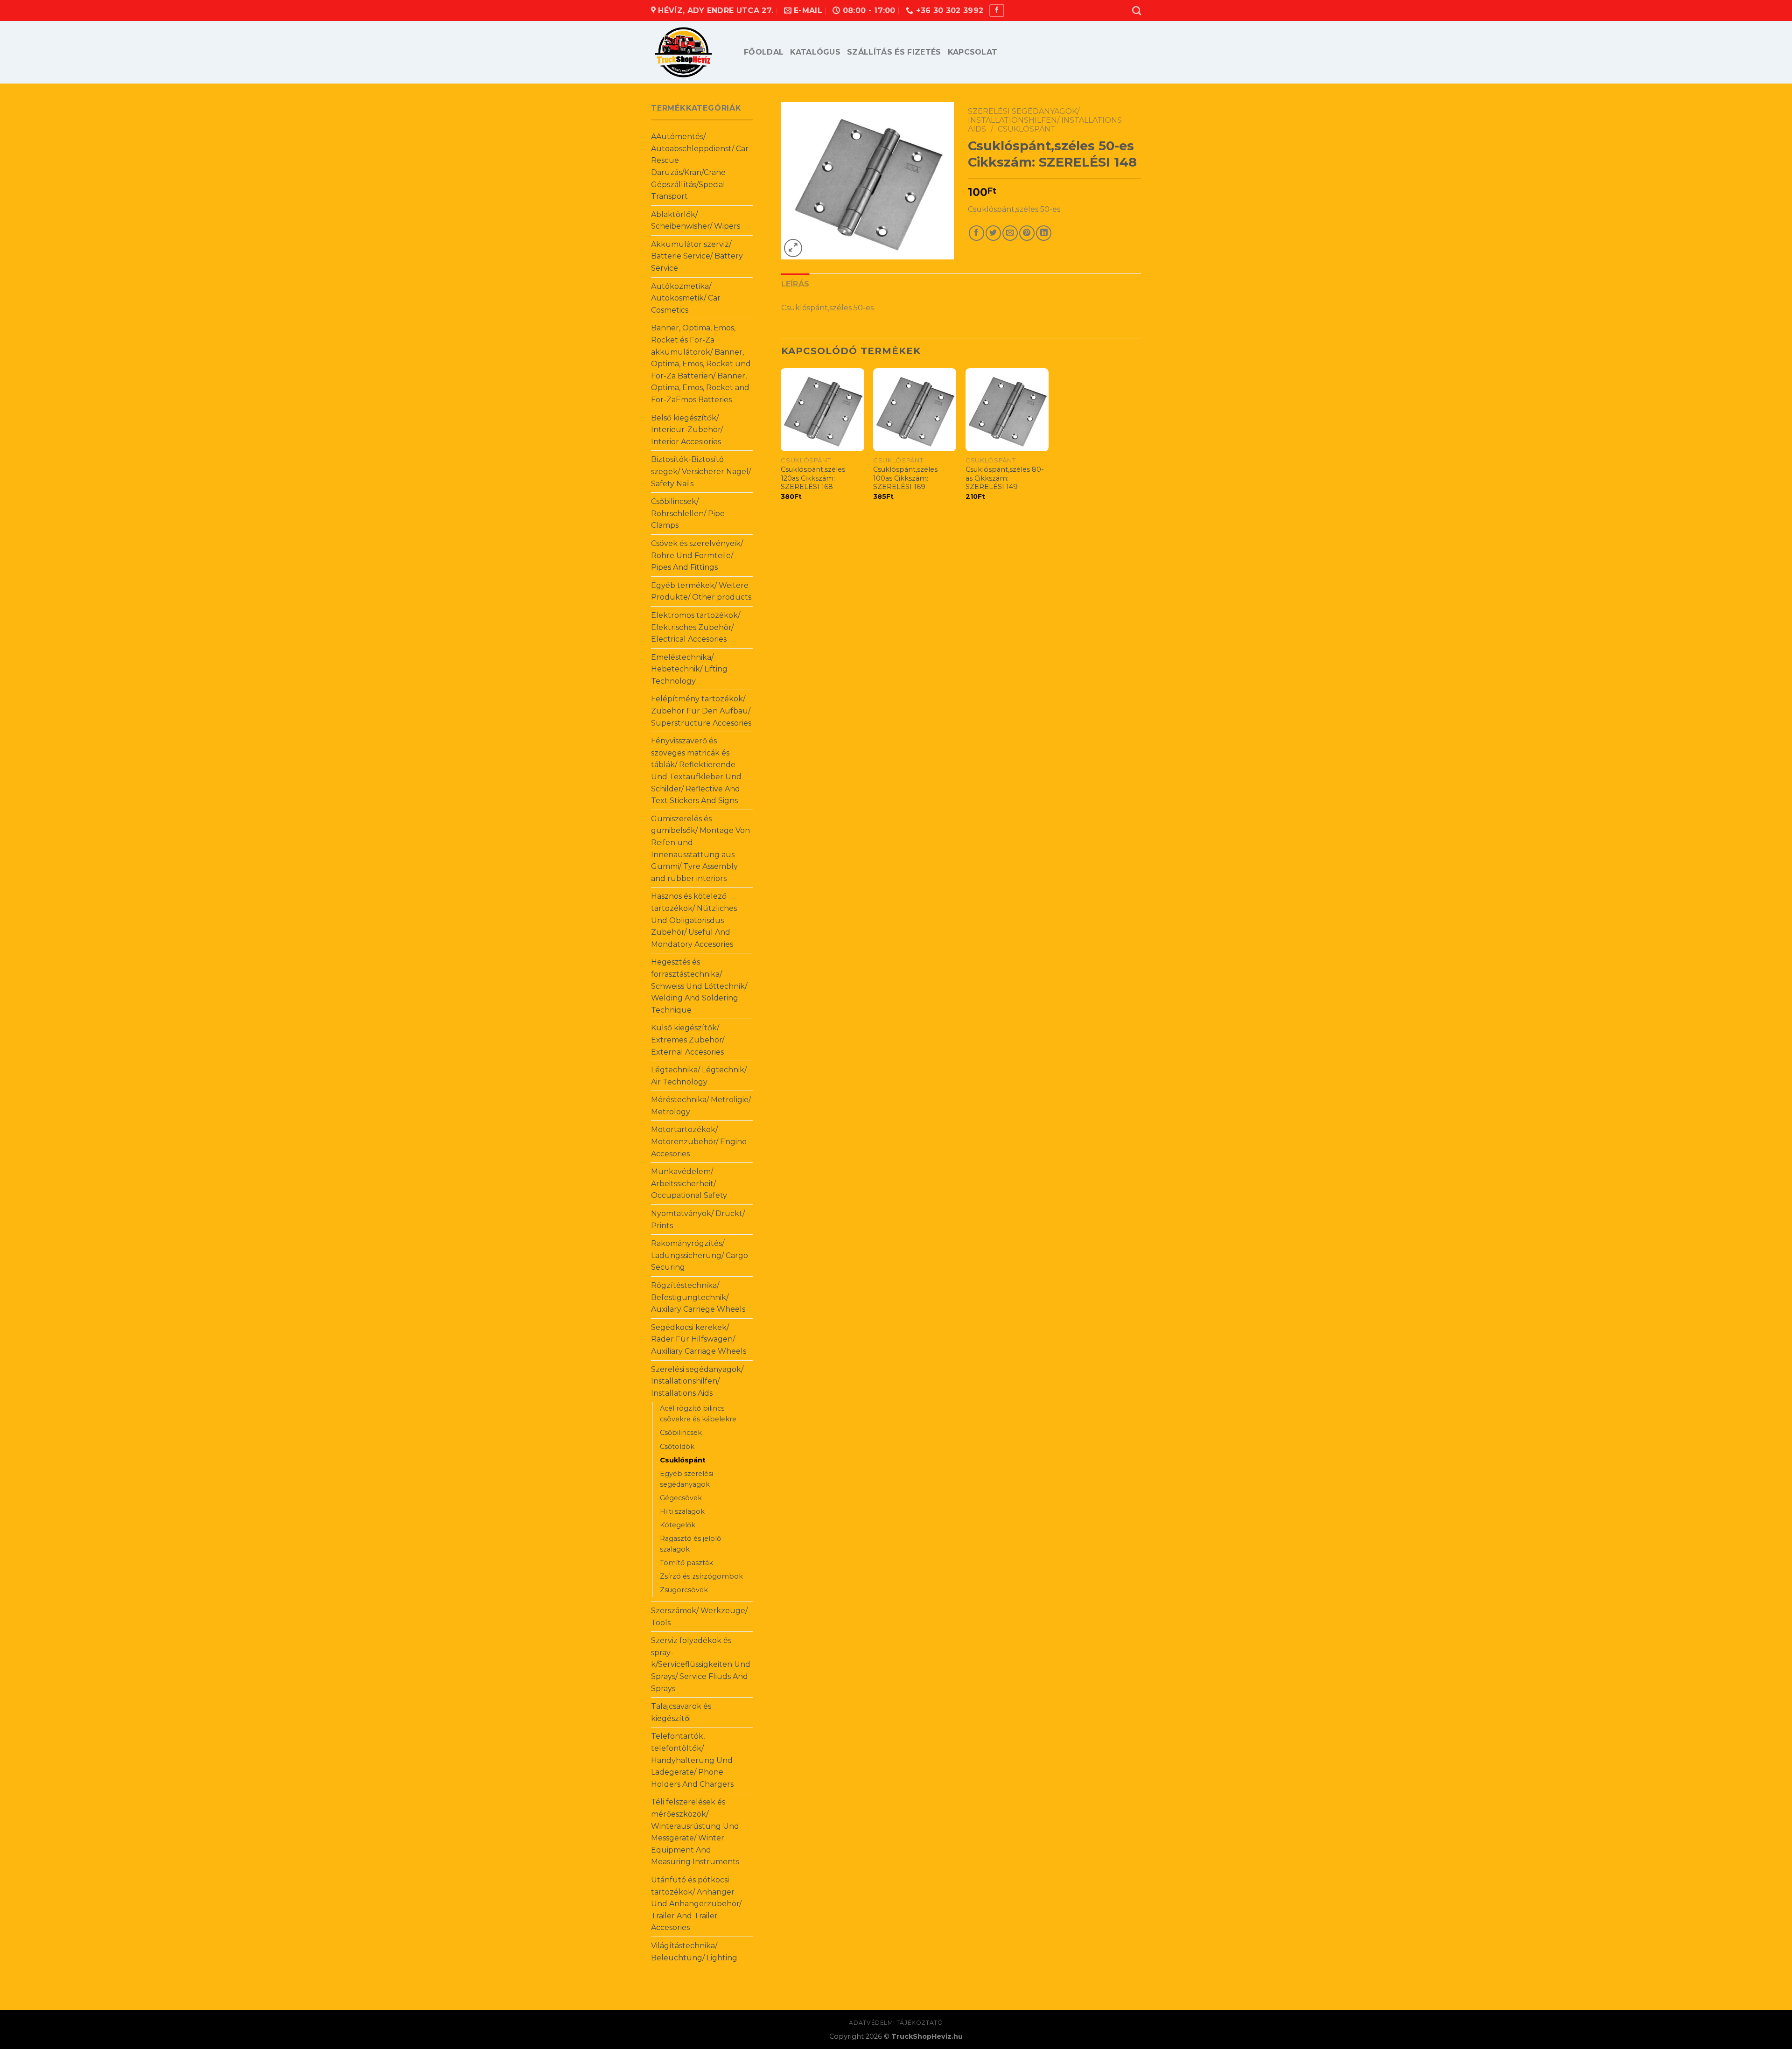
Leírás (795, 284)
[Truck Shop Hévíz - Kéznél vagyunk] (690, 52)
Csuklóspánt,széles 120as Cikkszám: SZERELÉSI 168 (813, 478)
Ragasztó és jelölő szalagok (690, 1544)
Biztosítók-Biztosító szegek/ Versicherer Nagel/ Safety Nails (701, 471)
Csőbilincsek (681, 1433)
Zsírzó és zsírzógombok (701, 1576)
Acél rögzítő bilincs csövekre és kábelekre (698, 1414)
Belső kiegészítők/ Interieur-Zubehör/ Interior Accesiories (687, 430)
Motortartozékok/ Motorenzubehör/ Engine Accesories (699, 1141)
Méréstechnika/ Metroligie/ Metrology (701, 1106)
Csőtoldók (677, 1447)
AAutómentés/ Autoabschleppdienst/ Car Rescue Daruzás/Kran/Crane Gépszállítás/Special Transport (700, 166)
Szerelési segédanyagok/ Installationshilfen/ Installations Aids (697, 1381)
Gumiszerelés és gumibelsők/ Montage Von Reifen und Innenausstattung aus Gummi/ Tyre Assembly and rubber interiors (700, 849)
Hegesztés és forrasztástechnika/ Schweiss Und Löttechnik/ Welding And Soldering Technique (699, 986)
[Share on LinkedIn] (1044, 233)
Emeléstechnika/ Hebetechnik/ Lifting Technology (689, 669)
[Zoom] (793, 248)
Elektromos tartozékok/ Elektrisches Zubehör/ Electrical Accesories (696, 627)
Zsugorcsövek (684, 1590)
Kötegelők (678, 1525)
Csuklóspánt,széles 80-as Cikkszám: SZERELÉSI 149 (1005, 478)
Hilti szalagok (682, 1511)
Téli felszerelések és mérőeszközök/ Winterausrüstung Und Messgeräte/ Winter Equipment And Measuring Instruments (695, 1832)
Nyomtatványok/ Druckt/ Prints (698, 1220)
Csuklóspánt (683, 1460)
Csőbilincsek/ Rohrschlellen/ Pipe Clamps (688, 513)
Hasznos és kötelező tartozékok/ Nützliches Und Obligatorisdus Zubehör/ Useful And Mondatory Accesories (694, 920)
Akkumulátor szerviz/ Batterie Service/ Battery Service (697, 256)
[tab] (795, 284)
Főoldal (764, 52)
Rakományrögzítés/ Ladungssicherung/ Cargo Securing (700, 1255)
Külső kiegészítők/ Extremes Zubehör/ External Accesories (688, 1040)
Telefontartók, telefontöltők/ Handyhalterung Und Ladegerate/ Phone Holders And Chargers (692, 1760)
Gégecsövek (681, 1498)
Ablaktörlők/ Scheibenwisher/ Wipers (696, 220)
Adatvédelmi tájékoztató (896, 2023)
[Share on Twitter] (993, 233)
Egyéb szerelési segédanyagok (686, 1479)
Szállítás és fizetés (894, 52)
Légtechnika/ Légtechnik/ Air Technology (699, 1076)
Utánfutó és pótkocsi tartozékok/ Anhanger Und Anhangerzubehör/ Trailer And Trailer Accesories (696, 1904)
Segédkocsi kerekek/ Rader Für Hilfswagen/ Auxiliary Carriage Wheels (699, 1339)
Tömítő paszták (686, 1563)
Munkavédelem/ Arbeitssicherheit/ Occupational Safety (689, 1183)
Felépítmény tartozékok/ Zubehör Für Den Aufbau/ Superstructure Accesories (701, 711)
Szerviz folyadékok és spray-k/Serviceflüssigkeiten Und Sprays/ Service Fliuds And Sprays (701, 1664)
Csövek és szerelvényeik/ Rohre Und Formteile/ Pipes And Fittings (697, 555)
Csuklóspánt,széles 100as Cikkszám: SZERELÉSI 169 (905, 478)
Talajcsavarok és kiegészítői (681, 1712)
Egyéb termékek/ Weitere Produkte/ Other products (701, 591)
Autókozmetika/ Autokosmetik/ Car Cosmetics (686, 298)
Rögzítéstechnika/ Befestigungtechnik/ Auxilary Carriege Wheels (698, 1297)
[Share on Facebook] (976, 233)
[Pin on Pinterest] (1027, 233)
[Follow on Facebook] (997, 10)
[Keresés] (1137, 10)
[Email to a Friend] (1010, 233)
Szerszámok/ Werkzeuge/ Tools (699, 1617)
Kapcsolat (973, 52)
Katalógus (815, 52)
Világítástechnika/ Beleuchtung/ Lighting (694, 1952)
